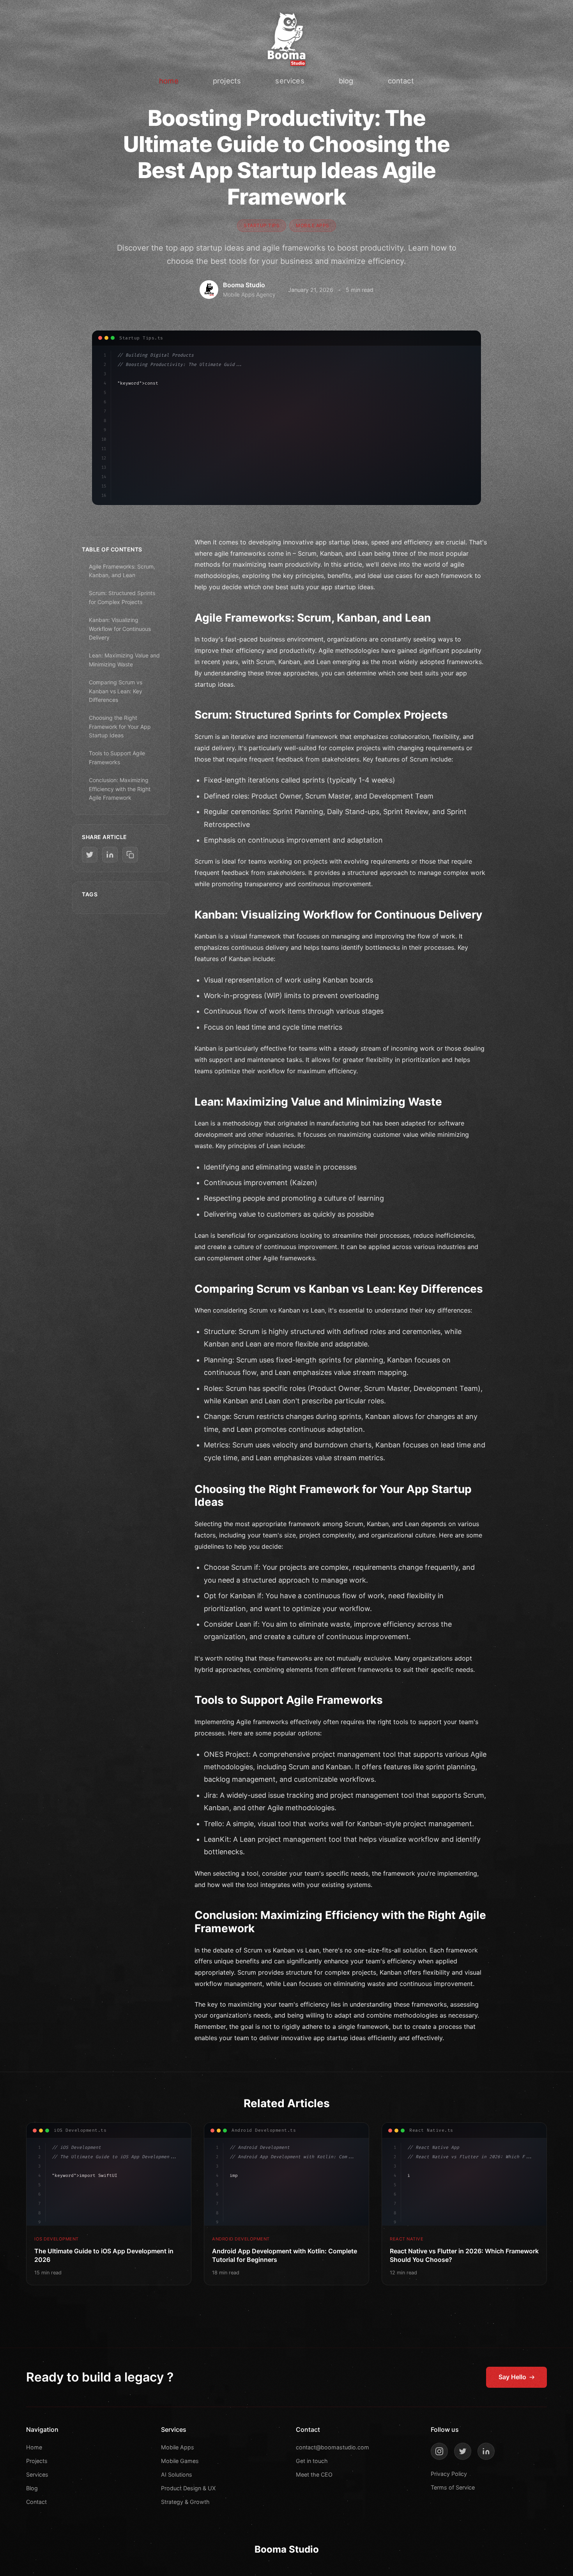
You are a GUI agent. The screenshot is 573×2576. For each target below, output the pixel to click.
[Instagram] (439, 2451)
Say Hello (512, 2377)
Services (37, 2474)
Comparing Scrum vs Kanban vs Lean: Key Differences (116, 691)
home (169, 81)
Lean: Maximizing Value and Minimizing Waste (124, 660)
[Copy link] (130, 855)
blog (346, 81)
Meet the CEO (314, 2474)
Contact (36, 2502)
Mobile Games (180, 2461)
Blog (32, 2488)
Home (34, 2447)
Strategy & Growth (185, 2502)
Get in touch (312, 2461)
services (290, 81)
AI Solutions (177, 2474)
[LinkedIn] (486, 2451)
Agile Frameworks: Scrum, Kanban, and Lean (122, 571)
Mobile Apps (178, 2447)
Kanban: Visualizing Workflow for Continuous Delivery (120, 629)
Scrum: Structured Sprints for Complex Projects (122, 597)
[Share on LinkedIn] (110, 855)
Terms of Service (453, 2487)
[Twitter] (463, 2451)
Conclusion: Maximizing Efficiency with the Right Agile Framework (120, 789)
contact (401, 81)
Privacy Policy (449, 2474)
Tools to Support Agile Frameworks (117, 757)
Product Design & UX (188, 2488)
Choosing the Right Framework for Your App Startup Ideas (120, 726)
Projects (37, 2461)
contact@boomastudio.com (332, 2447)
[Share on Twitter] (90, 855)
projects (227, 81)
